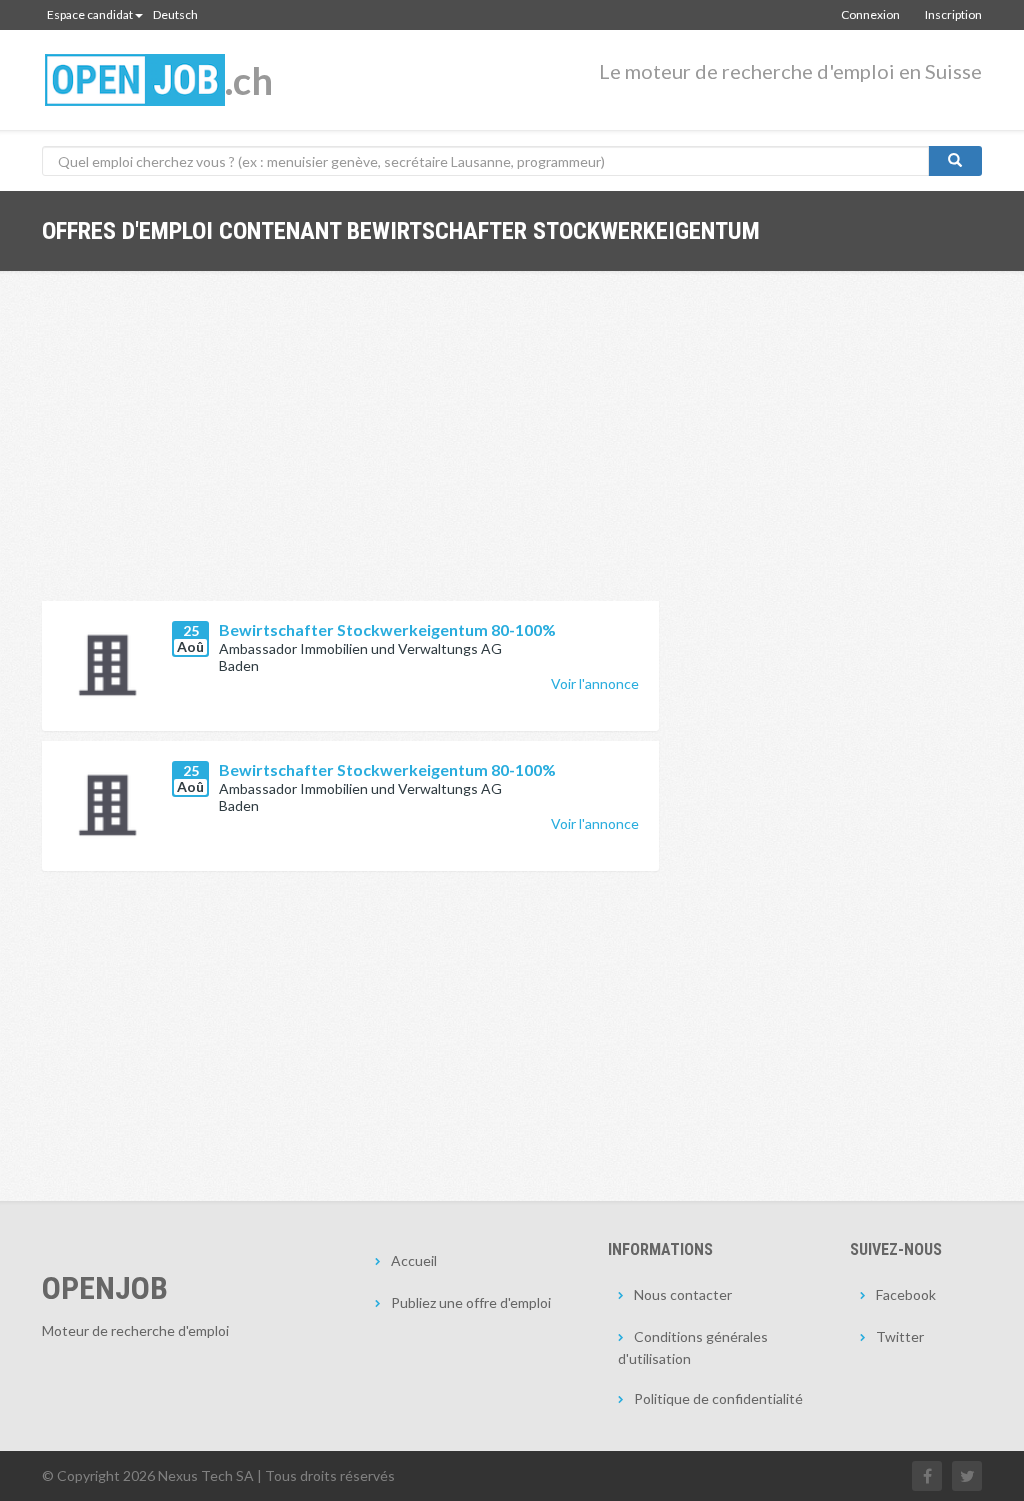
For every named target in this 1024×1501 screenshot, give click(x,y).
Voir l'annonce (595, 683)
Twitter (900, 1336)
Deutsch (175, 14)
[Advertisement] (350, 451)
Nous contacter (683, 1294)
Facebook (906, 1294)
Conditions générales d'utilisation (693, 1347)
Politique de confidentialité (718, 1398)
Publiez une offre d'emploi (471, 1302)
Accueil (414, 1260)
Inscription (953, 14)
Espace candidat (90, 14)
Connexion (870, 14)
